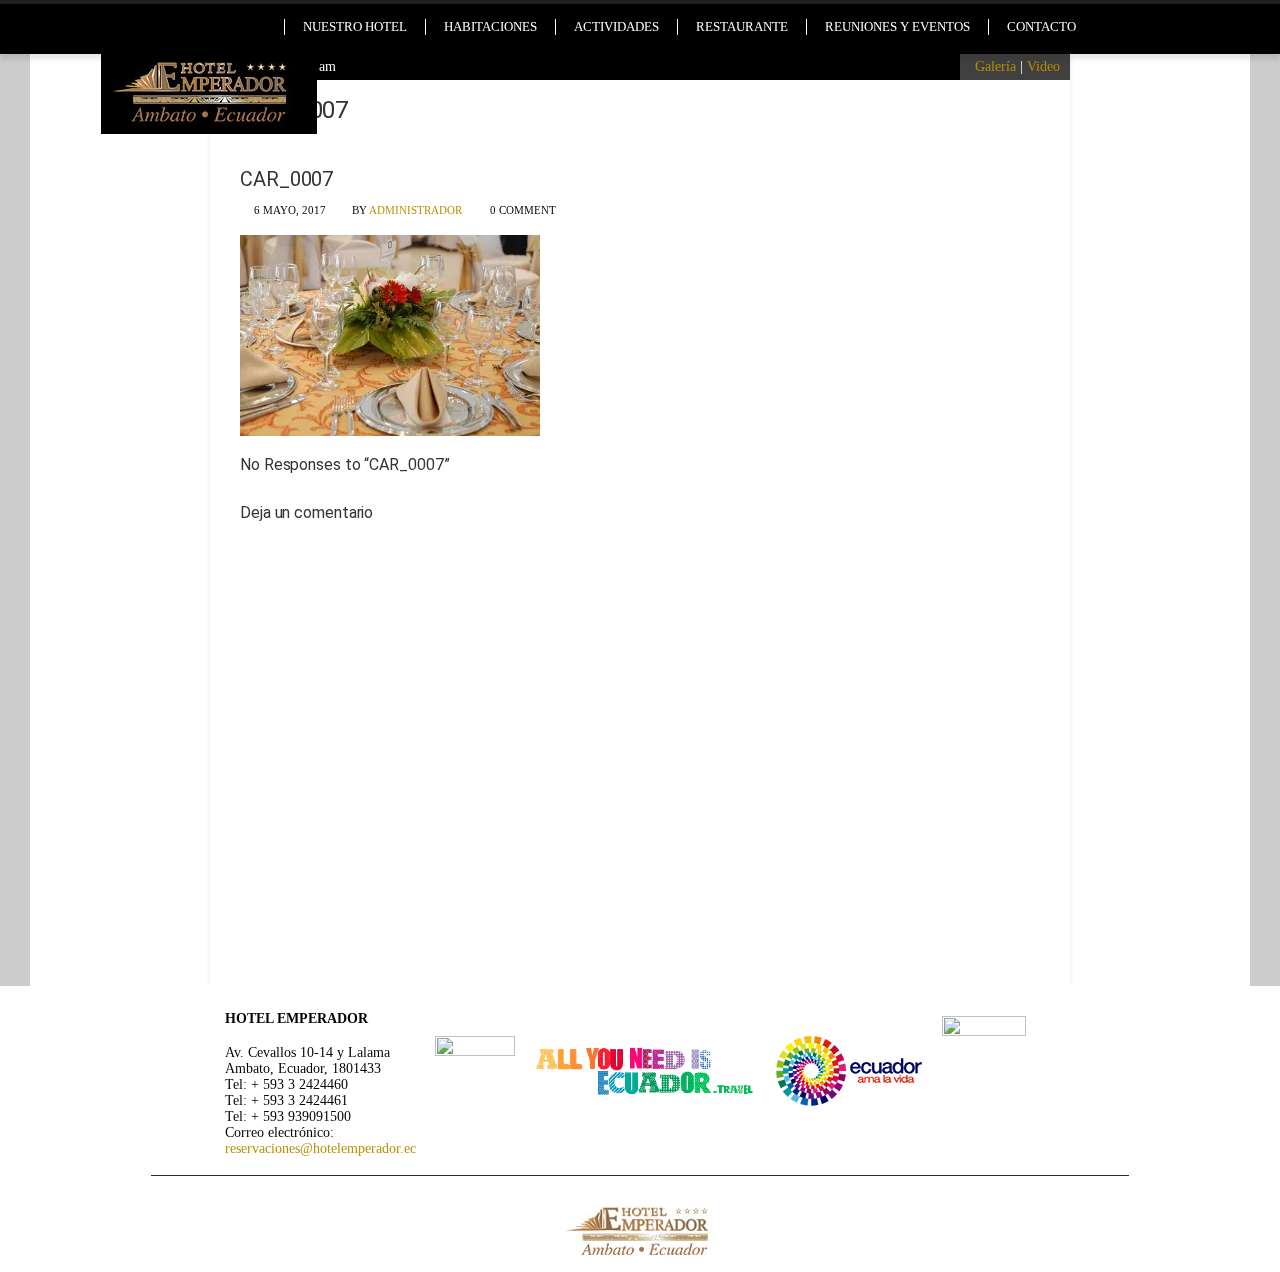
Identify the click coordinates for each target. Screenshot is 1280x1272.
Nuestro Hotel (355, 26)
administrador (415, 210)
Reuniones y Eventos (897, 26)
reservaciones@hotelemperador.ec (320, 1148)
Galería (995, 66)
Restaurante (742, 26)
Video (1043, 66)
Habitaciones (490, 26)
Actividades (616, 26)
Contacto (1041, 26)
